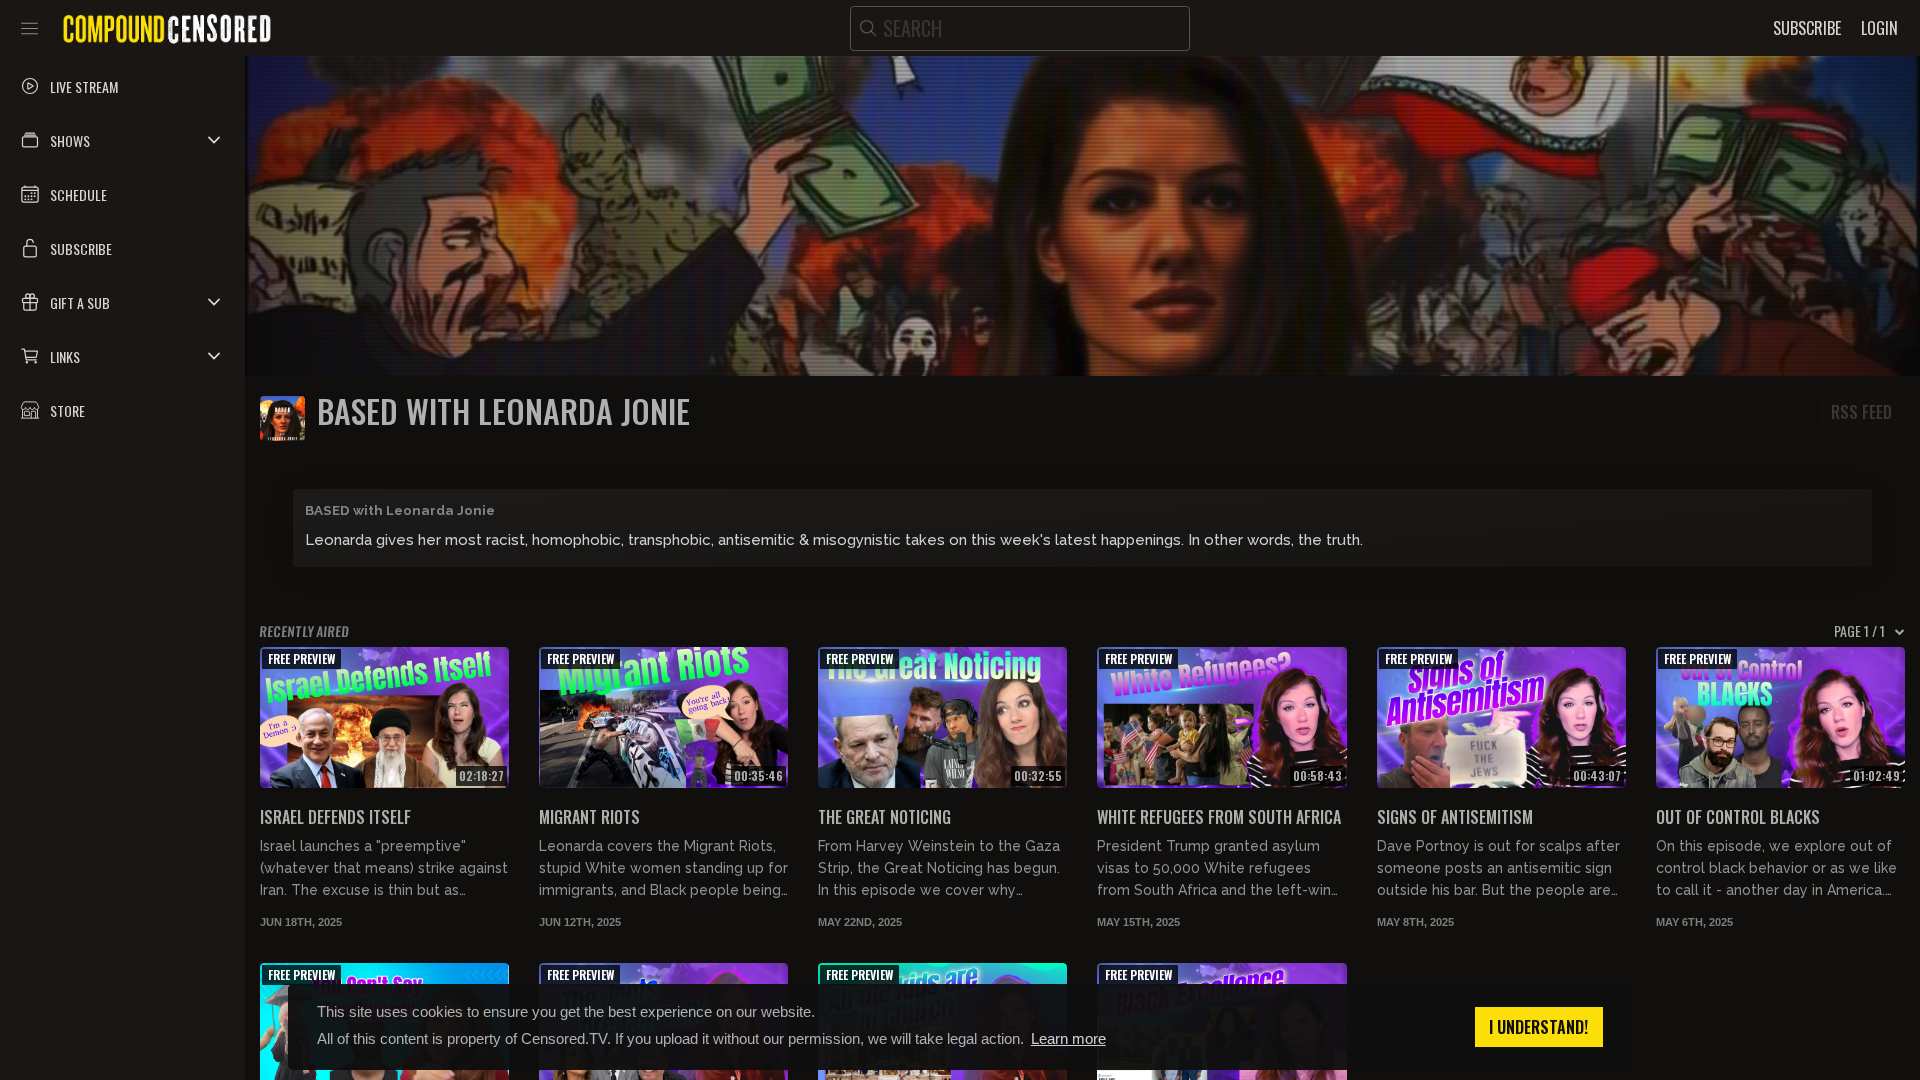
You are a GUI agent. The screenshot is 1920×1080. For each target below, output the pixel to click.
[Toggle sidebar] (29, 28)
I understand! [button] (1538, 1027)
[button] (122, 140)
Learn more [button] (1068, 1038)
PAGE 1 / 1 (1859, 631)
